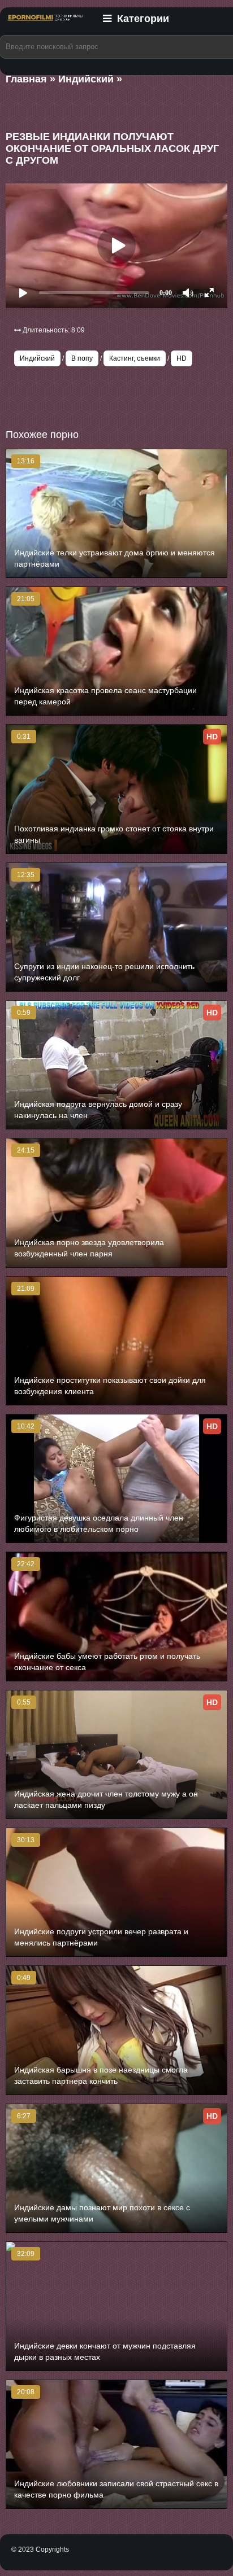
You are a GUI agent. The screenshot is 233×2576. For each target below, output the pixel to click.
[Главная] (45, 24)
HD (182, 358)
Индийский (37, 358)
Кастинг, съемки (135, 358)
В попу (82, 358)
